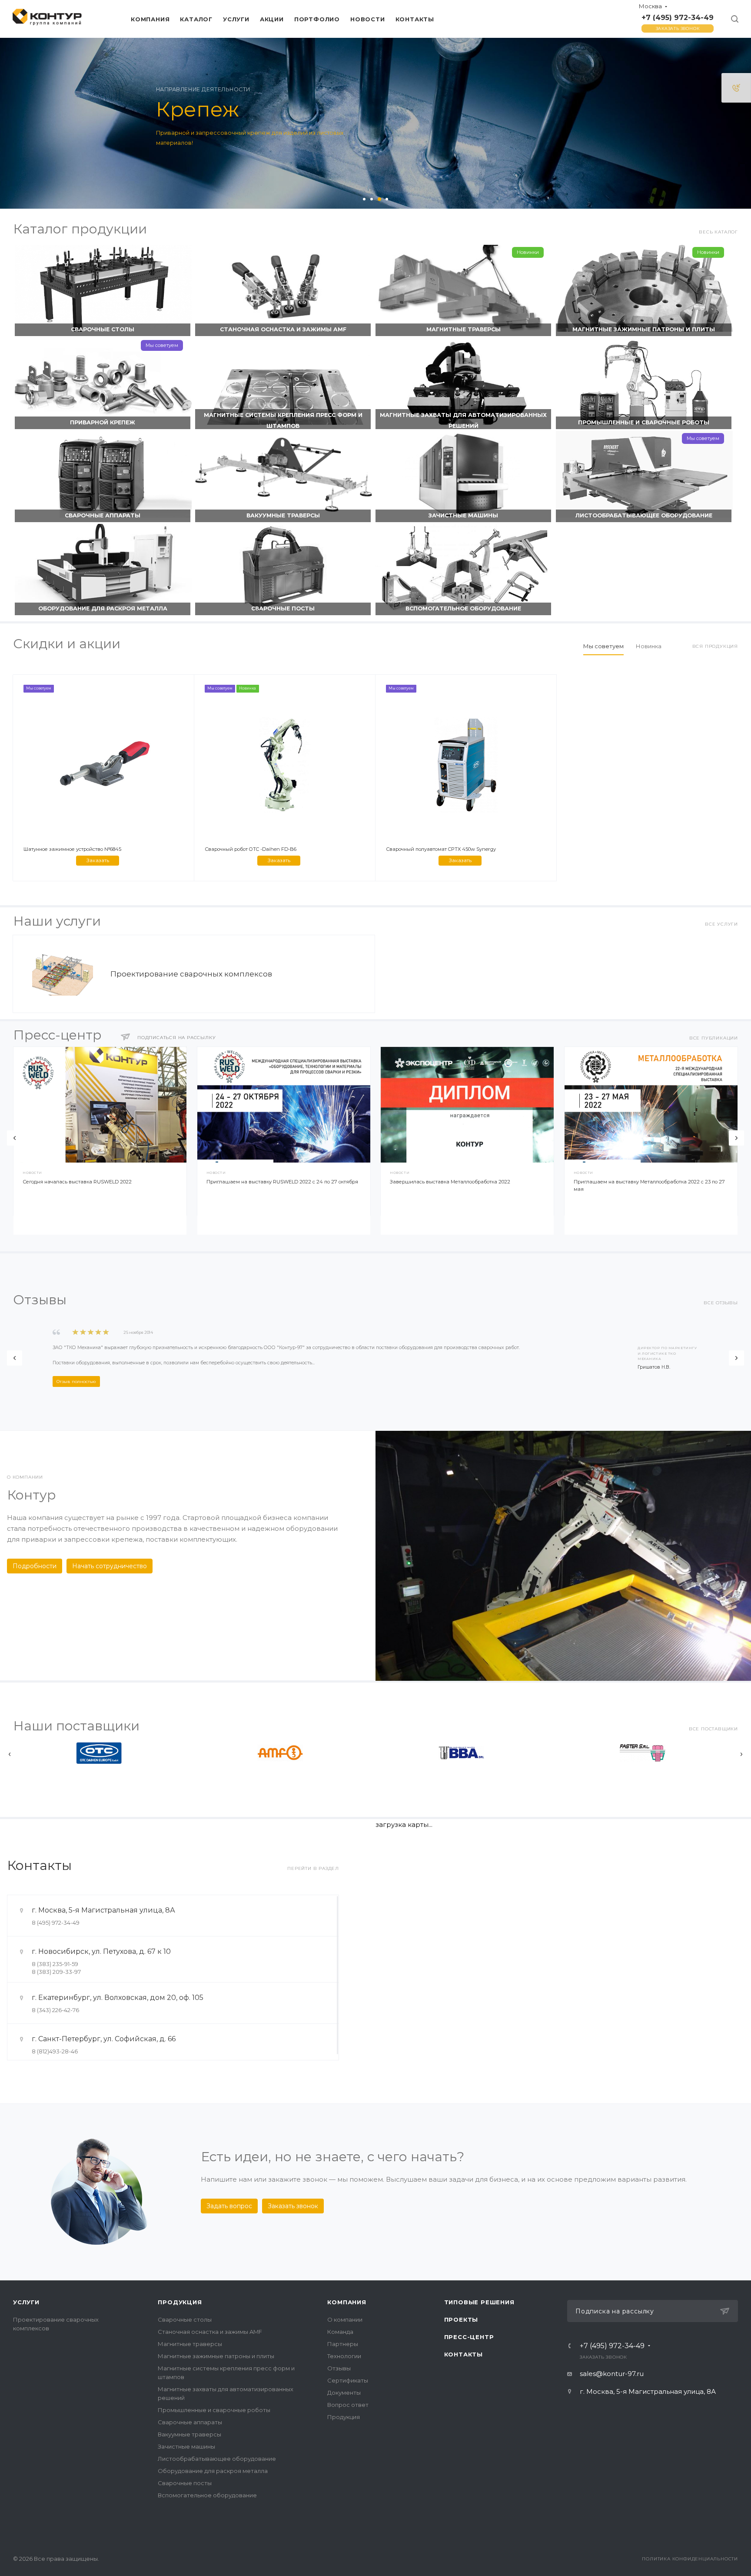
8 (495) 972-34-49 (56, 1923)
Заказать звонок (678, 28)
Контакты (464, 2354)
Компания (347, 2302)
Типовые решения (479, 2302)
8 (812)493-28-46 (55, 2051)
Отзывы (339, 2368)
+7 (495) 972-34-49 (678, 18)
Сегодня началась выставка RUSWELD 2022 (77, 1182)
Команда (340, 2332)
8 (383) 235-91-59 (55, 1964)
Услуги (26, 2302)
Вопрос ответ (348, 2405)
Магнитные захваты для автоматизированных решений (463, 420)
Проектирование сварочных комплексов (191, 974)
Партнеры (343, 2344)
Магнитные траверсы (464, 329)
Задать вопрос (229, 2206)
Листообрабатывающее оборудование (644, 515)
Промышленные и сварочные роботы (644, 422)
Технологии (344, 2356)
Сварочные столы (103, 329)
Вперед (736, 1138)
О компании (345, 2319)
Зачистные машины (463, 515)
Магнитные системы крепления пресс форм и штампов (283, 420)
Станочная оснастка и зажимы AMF (283, 329)
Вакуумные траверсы (283, 515)
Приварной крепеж (103, 422)
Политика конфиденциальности (690, 2559)
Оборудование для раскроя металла (103, 608)
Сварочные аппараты (103, 515)
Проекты (461, 2319)
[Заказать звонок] (736, 88)
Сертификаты (348, 2380)
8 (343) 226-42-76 (55, 2010)
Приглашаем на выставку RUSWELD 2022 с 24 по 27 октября (282, 1182)
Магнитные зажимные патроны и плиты (644, 329)
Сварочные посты (283, 608)
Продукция (180, 2302)
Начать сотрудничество (110, 1566)
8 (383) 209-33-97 (56, 1972)
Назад (15, 1138)
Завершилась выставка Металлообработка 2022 (450, 1182)
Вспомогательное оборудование (463, 608)
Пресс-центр (469, 2337)
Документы (344, 2393)
